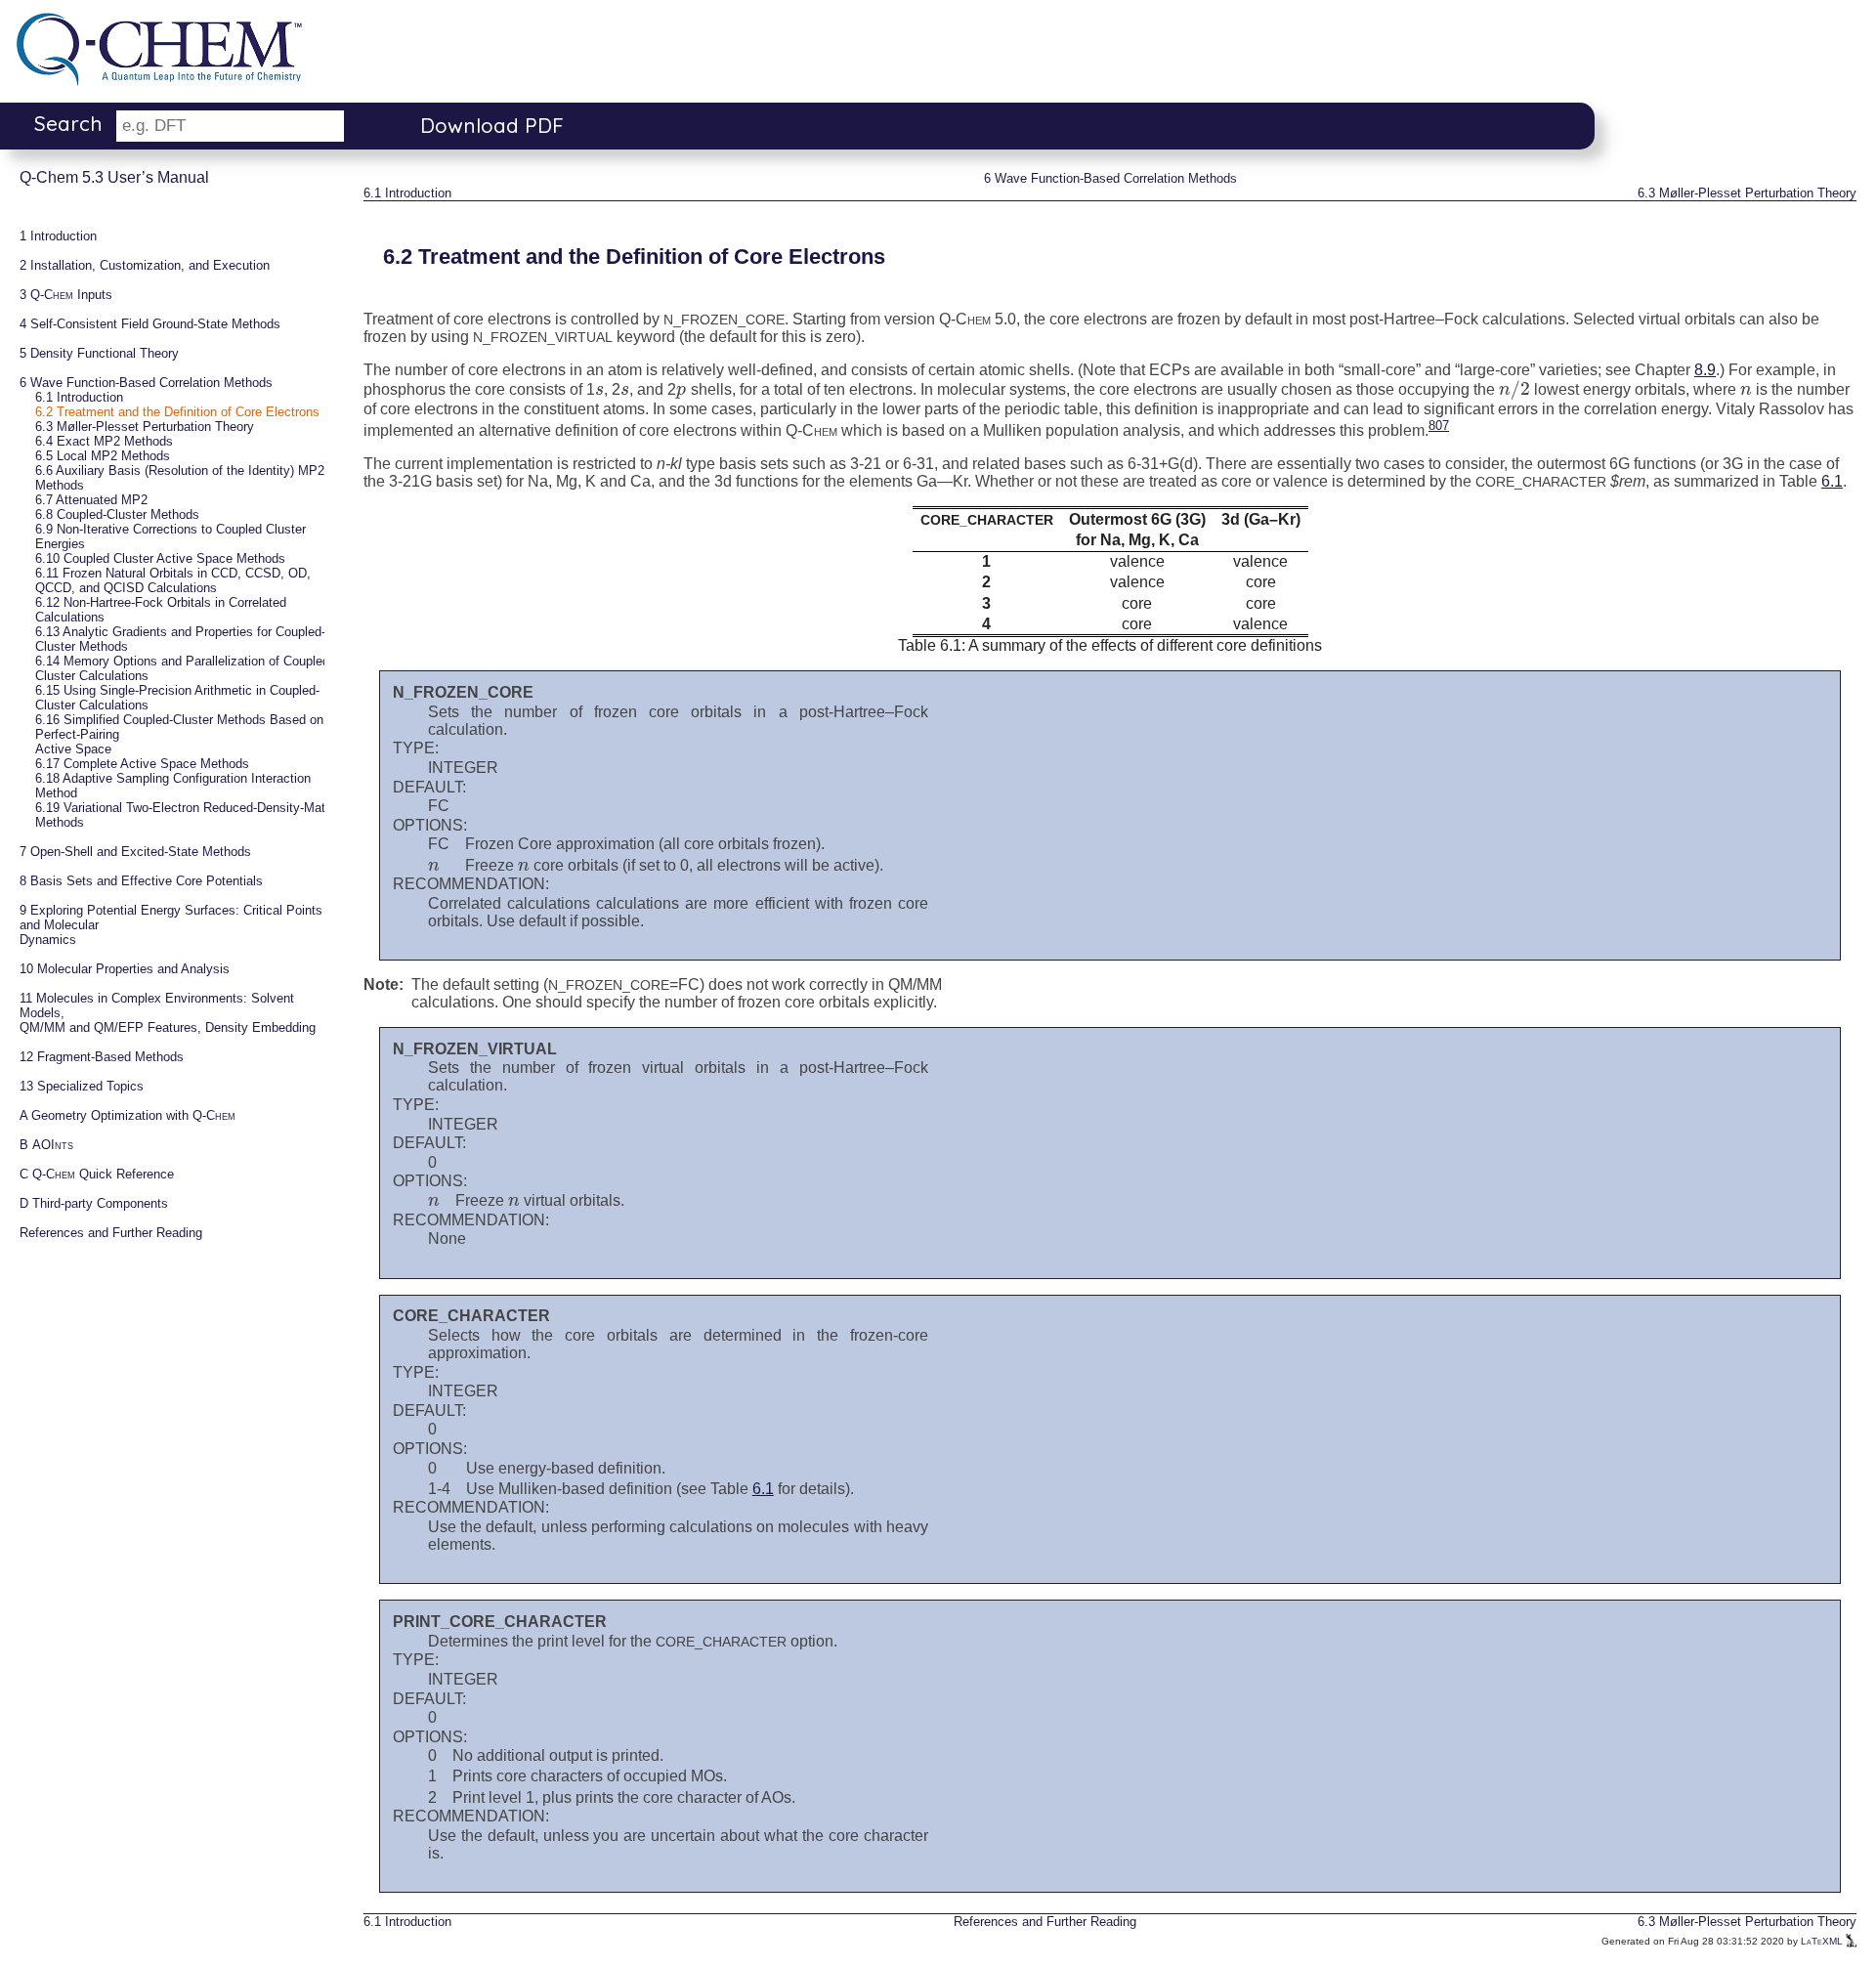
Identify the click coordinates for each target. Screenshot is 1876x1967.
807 (1439, 426)
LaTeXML (1823, 1941)
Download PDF (492, 125)
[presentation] (599, 389)
